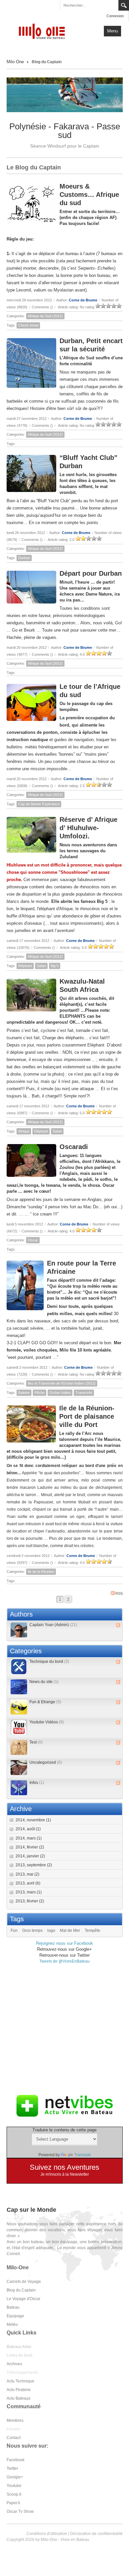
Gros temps (32, 1931)
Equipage (15, 2316)
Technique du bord (49, 1662)
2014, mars (29, 1838)
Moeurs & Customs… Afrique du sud (89, 195)
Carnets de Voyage (24, 2282)
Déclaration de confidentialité (96, 2534)
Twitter (12, 2468)
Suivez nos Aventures (64, 2167)
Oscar (33, 1240)
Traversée (84, 1393)
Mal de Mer (70, 1931)
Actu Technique (21, 2381)
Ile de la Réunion (41, 1572)
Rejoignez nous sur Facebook (64, 1943)
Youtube (14, 2486)
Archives (14, 2364)
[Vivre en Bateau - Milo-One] (44, 31)
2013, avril (28, 1883)
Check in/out (28, 325)
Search (124, 5)
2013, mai (27, 1874)
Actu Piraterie (19, 2390)
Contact (14, 2438)
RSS (119, 1593)
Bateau (13, 2307)
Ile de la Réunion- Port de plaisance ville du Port (87, 1416)
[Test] (19, 1747)
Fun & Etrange (45, 1702)
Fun (14, 1931)
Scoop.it (14, 2494)
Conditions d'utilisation (47, 2534)
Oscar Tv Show (20, 2511)
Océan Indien (60, 1393)
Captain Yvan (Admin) (53, 1625)
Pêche (40, 1393)
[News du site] (19, 1687)
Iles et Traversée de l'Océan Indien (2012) (62, 1383)
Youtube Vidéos (47, 1722)
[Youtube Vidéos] (19, 1727)
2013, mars (29, 1892)
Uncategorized (46, 1762)
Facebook (16, 2460)
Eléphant (25, 966)
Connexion (115, 16)
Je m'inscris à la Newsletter (65, 2174)
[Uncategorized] (19, 1768)
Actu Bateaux (19, 2398)
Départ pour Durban (91, 573)
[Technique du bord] (19, 1667)
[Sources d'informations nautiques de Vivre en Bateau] (64, 2106)
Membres (15, 2421)
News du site (44, 1682)
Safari (41, 966)
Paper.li (13, 2503)
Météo (12, 2325)
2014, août (28, 1829)
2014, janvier (30, 1856)
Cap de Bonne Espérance (39, 804)
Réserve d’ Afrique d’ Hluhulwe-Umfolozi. (88, 828)
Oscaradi (74, 1147)
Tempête (92, 1931)
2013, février (30, 1901)
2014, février (30, 1847)
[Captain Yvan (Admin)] (19, 1630)
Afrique (24, 1131)
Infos (37, 1783)
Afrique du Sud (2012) (45, 316)
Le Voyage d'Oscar (23, 2299)
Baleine (24, 1393)
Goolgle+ (15, 2477)
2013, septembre (34, 1865)
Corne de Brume (83, 300)
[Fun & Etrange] (19, 1707)
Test (36, 1742)
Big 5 (55, 966)
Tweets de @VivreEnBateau (64, 1961)
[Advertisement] (64, 2029)
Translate (83, 2155)
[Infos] (19, 1788)
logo (51, 1931)
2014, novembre (33, 1820)
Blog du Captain (21, 2290)
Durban (24, 558)
